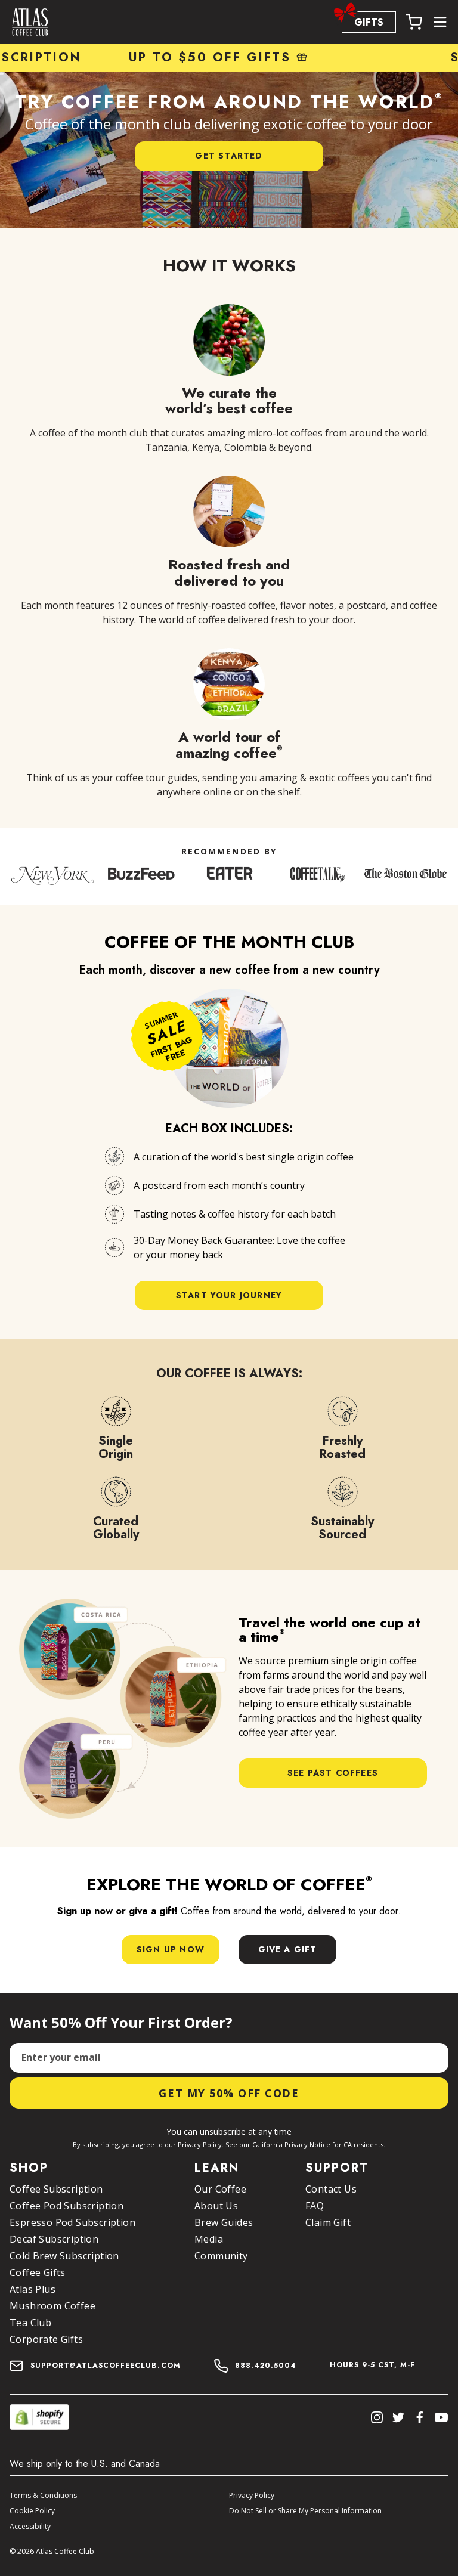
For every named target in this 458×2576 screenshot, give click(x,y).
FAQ (315, 2206)
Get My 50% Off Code (229, 2093)
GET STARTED (229, 156)
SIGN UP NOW (171, 1949)
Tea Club (30, 2323)
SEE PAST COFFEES (333, 1773)
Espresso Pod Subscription (72, 2222)
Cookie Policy (32, 2511)
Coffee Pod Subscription (66, 2206)
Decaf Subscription (54, 2239)
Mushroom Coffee (52, 2306)
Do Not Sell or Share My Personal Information (305, 2511)
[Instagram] (377, 2417)
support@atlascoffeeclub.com (106, 2366)
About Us (216, 2206)
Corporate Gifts (46, 2339)
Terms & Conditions (43, 2495)
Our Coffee (220, 2189)
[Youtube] (441, 2417)
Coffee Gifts (38, 2272)
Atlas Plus (33, 2289)
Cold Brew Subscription (64, 2256)
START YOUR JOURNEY (229, 1295)
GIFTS (369, 22)
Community (221, 2256)
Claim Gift (328, 2222)
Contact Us (331, 2189)
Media (209, 2239)
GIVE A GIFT (288, 1949)
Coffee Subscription (56, 2189)
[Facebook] (420, 2417)
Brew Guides (224, 2222)
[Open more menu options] (440, 22)
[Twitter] (398, 2417)
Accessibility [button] (30, 2526)
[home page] (30, 22)
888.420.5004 (266, 2366)
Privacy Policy (252, 2495)
